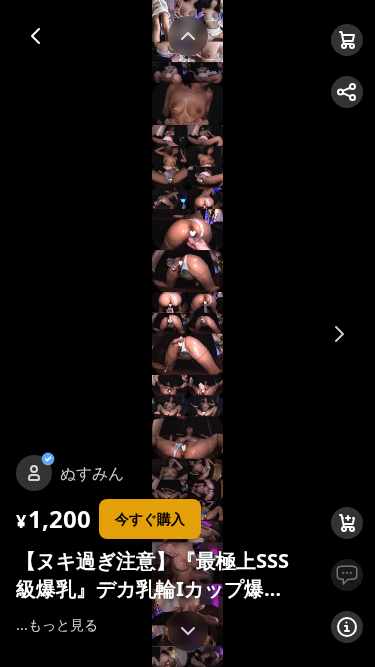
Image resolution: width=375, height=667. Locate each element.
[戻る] (36, 36)
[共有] (347, 92)
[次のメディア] (339, 334)
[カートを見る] (347, 40)
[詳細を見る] (347, 627)
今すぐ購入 (150, 518)
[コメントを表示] (347, 575)
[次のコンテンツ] (188, 631)
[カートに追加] (347, 523)
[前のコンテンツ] (188, 36)
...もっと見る (57, 624)
